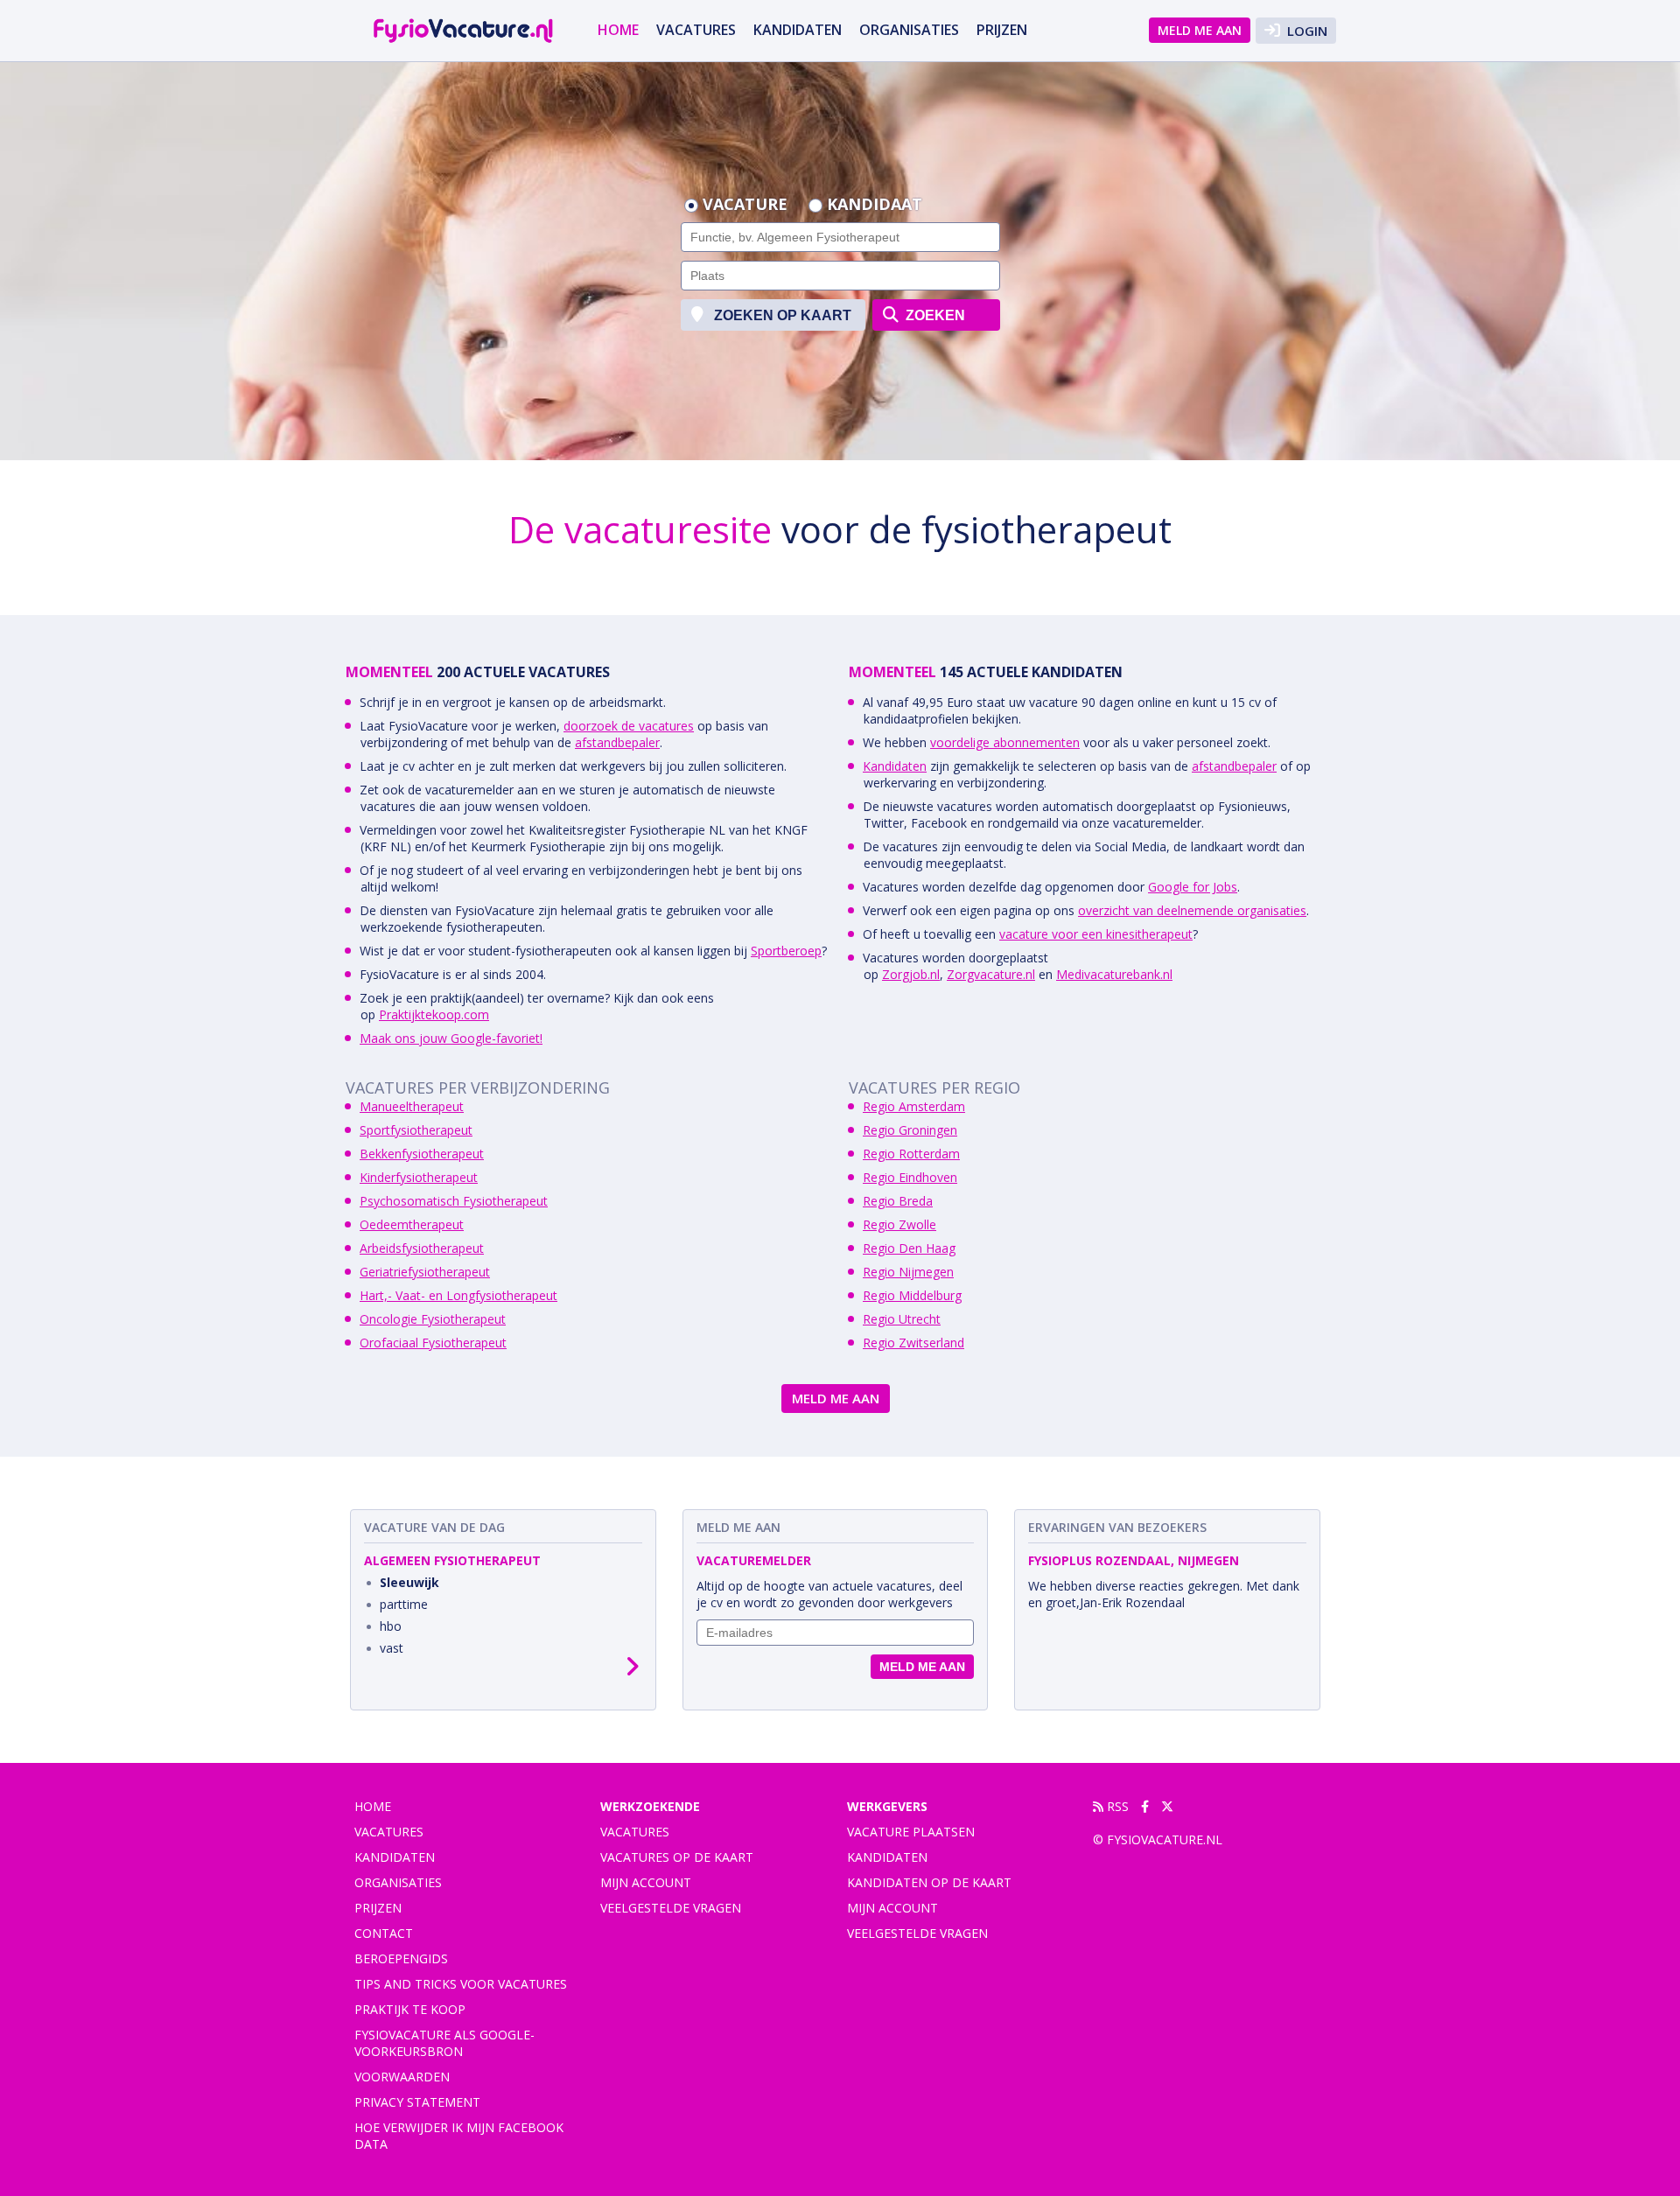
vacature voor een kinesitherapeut (1096, 934)
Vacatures (635, 1832)
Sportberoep (786, 951)
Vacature (745, 206)
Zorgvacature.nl (991, 974)
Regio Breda (898, 1201)
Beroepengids (401, 1958)
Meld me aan (1200, 30)
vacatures (696, 30)
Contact (384, 1933)
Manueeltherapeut (412, 1106)
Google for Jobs (1193, 887)
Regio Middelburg (912, 1295)
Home (618, 30)
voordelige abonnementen (1005, 742)
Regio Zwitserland (913, 1343)
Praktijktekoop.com (434, 1014)
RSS (1116, 1806)
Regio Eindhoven (910, 1177)
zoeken (934, 315)
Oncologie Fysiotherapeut (433, 1319)
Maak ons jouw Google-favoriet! (451, 1038)
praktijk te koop (410, 2009)
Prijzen (1002, 30)
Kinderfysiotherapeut (419, 1177)
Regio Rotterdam (911, 1154)
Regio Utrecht (902, 1319)
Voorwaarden (402, 2077)
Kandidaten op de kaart (929, 1882)
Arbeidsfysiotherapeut (422, 1248)
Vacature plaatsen (911, 1832)
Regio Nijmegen (908, 1272)
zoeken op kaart (781, 315)
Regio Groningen (910, 1130)
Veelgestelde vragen (671, 1908)
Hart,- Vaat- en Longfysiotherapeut (458, 1295)
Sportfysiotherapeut (416, 1130)
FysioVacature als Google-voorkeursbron (444, 2043)
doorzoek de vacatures (629, 726)
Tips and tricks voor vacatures (461, 1984)
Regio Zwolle (899, 1224)
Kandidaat (875, 206)
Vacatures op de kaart (677, 1857)
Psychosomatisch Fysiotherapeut (454, 1201)
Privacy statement (417, 2102)
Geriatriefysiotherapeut (425, 1272)
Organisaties (909, 30)
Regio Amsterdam (914, 1106)
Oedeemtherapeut (412, 1224)
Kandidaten (798, 30)
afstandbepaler (617, 742)
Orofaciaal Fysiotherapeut (433, 1343)
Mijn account (646, 1882)
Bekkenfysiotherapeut (422, 1154)
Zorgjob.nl (911, 974)
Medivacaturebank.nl (1114, 974)
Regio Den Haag (909, 1248)
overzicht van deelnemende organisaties (1192, 910)
